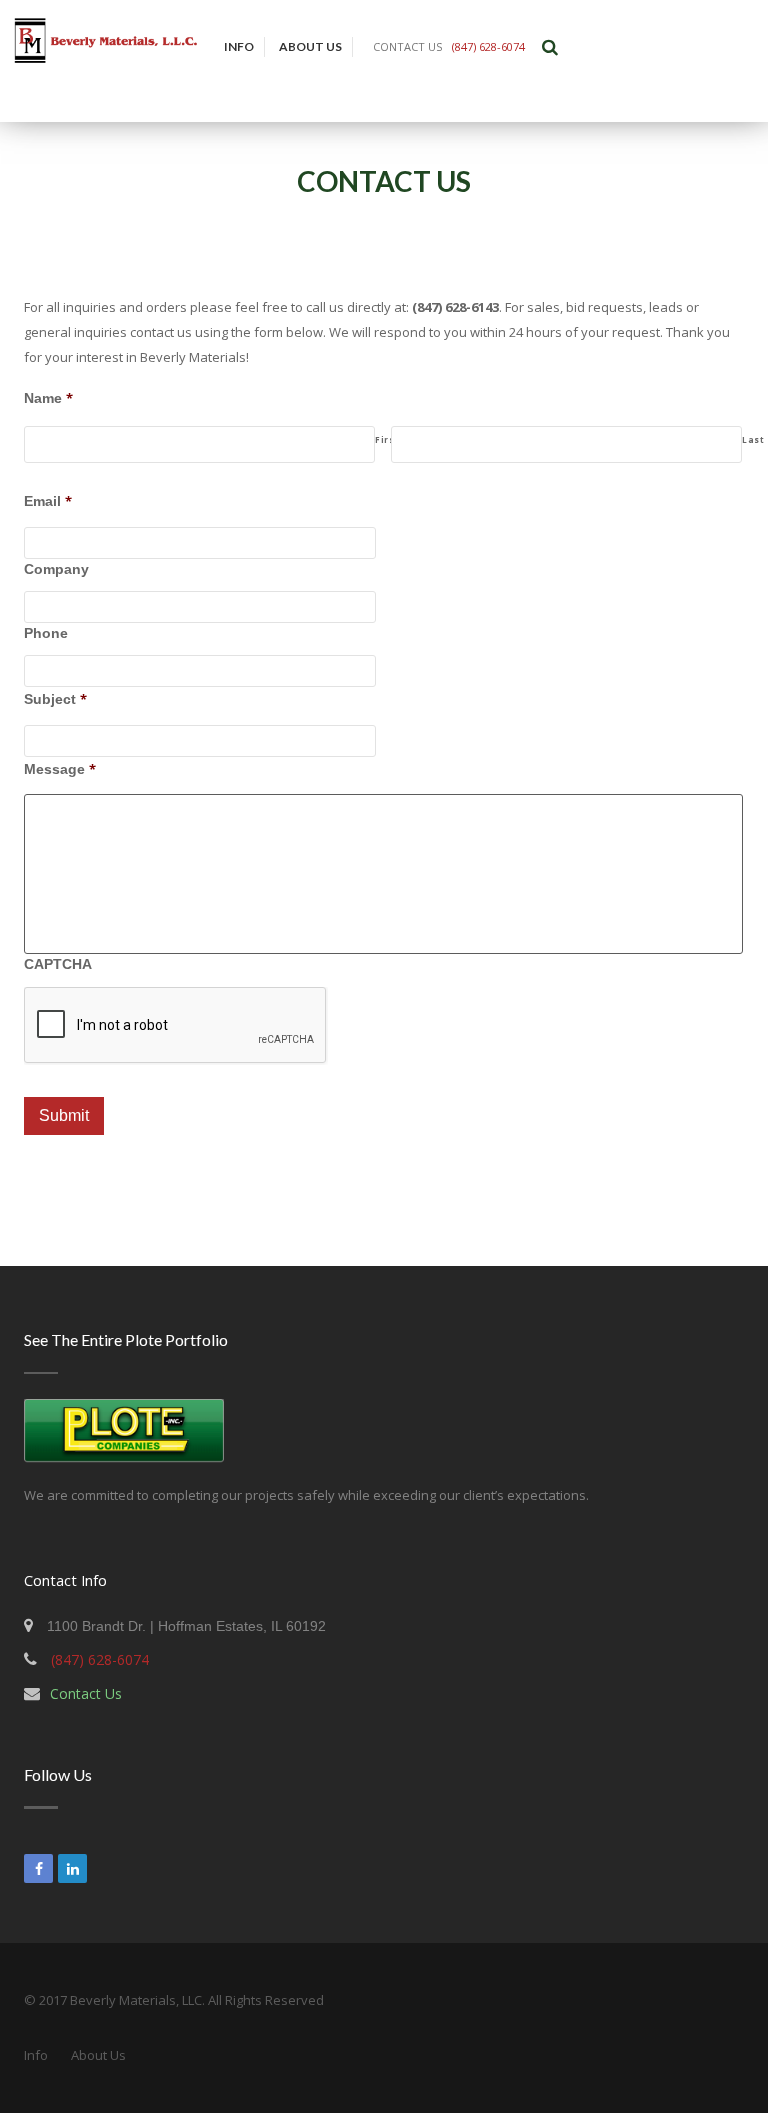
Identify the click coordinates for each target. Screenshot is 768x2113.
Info (239, 46)
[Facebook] (38, 1868)
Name (48, 398)
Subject (55, 699)
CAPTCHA (58, 964)
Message (60, 769)
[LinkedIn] (72, 1868)
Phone (46, 633)
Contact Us (86, 1693)
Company (56, 569)
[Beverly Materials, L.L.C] (106, 61)
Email (48, 501)
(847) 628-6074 (488, 46)
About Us (310, 46)
